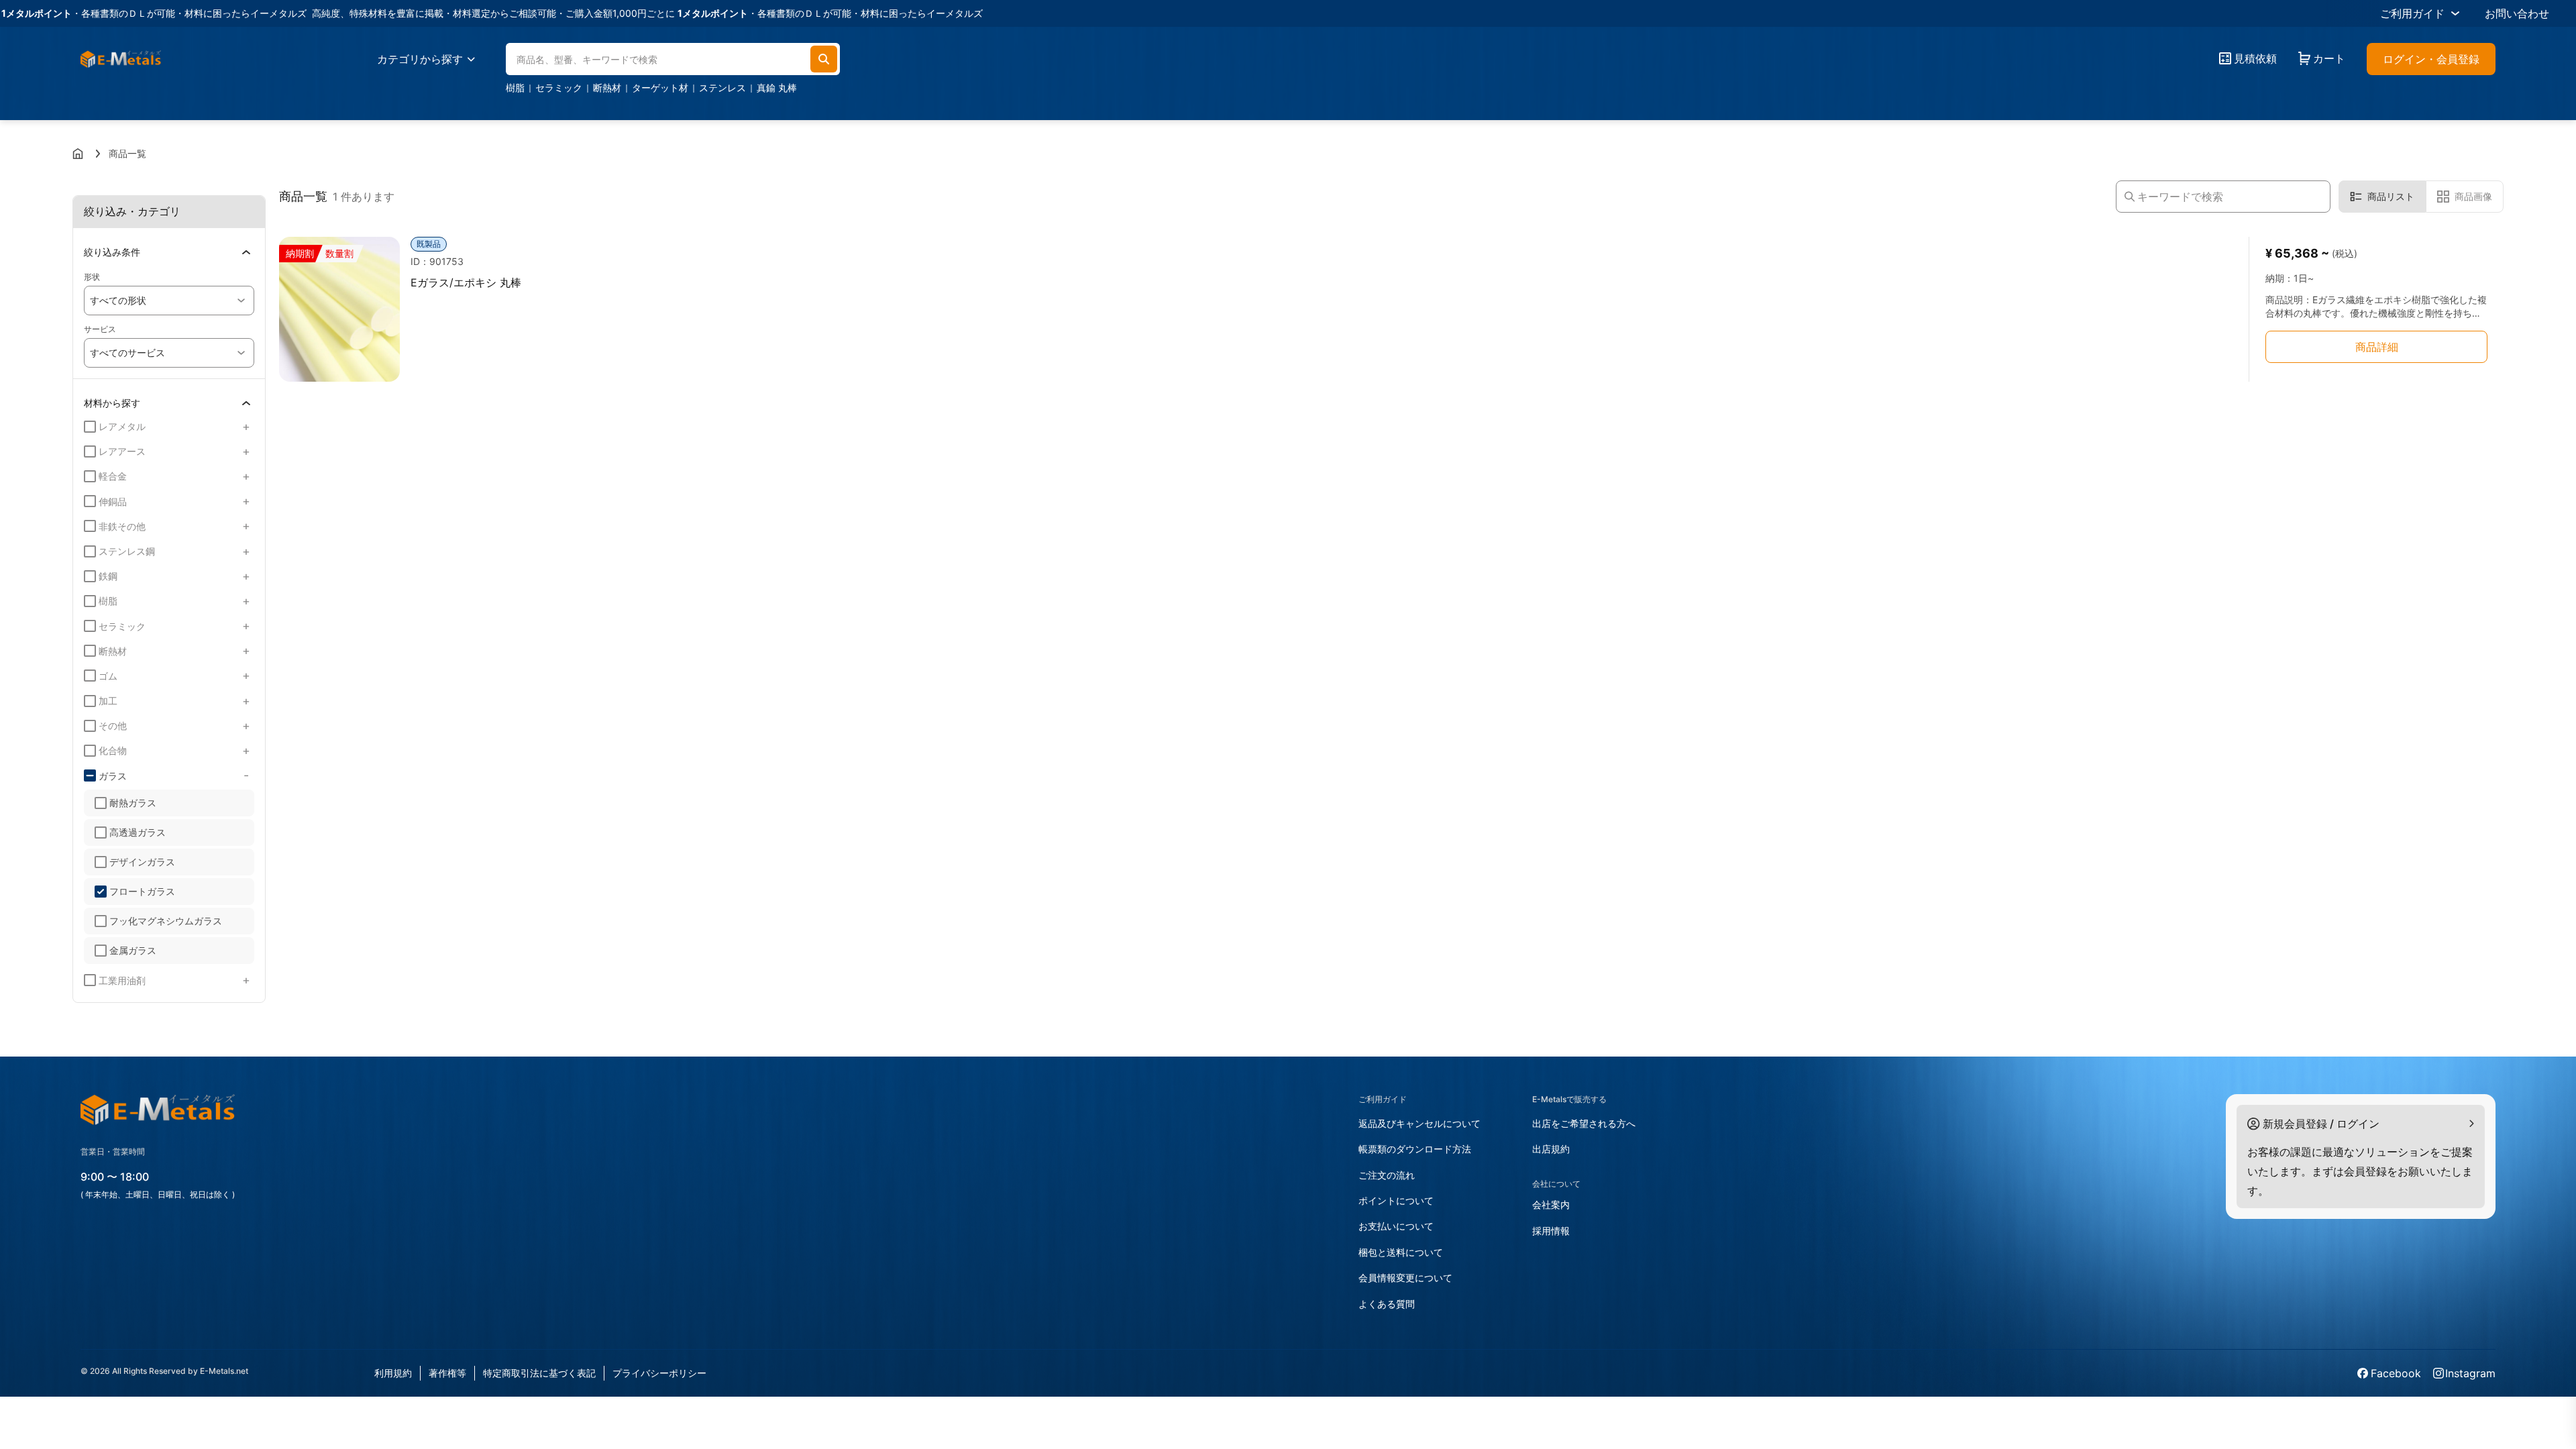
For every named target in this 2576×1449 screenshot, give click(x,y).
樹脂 (515, 88)
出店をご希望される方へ (1584, 1123)
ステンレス (722, 88)
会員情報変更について (1405, 1278)
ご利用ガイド (2412, 13)
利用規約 (393, 1373)
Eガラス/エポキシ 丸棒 (466, 282)
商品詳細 (2377, 347)
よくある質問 (1387, 1304)
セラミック (559, 88)
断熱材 (607, 88)
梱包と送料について (1401, 1252)
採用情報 (1551, 1231)
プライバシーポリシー (659, 1373)
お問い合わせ (2517, 13)
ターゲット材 (660, 88)
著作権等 (447, 1373)
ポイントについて (1396, 1200)
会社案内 (1551, 1204)
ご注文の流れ (1387, 1175)
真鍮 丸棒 (777, 88)
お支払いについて (1396, 1226)
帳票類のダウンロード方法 (1415, 1149)
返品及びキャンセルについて (1419, 1123)
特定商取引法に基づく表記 (539, 1373)
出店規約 (1551, 1149)
